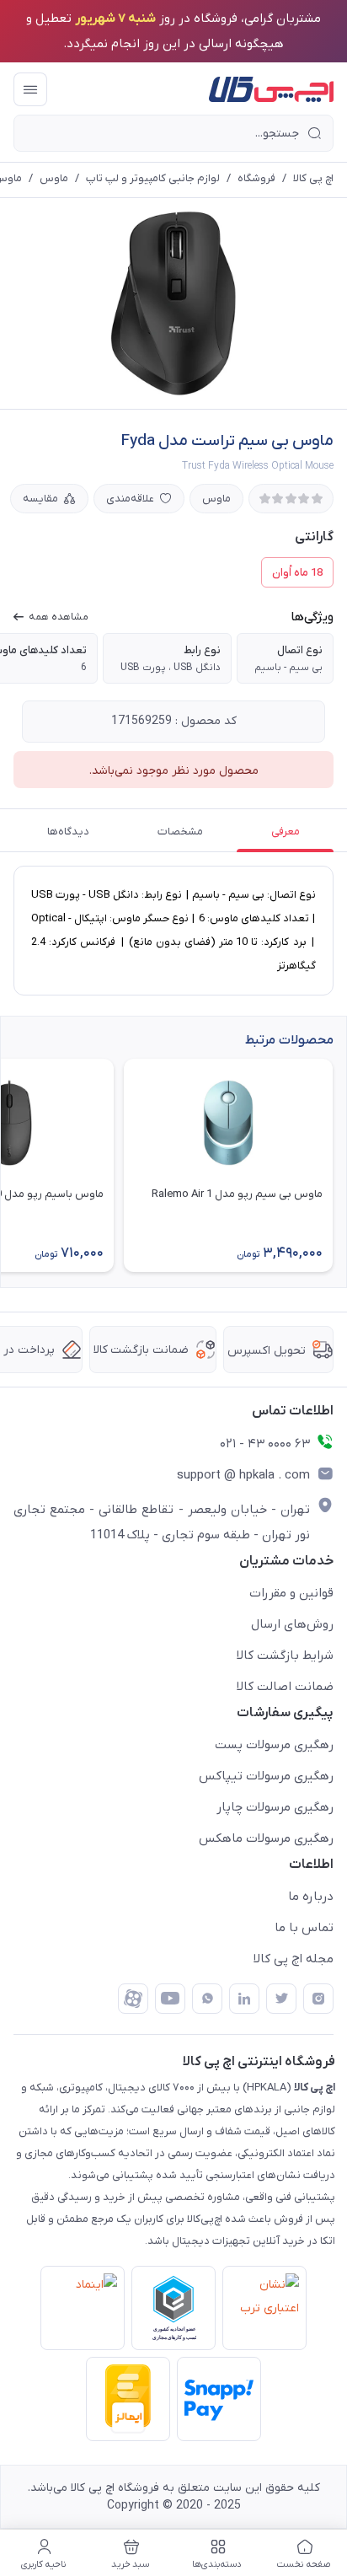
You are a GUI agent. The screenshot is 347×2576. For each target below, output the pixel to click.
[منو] (30, 89)
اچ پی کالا (313, 178)
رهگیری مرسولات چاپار (275, 1807)
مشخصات (180, 832)
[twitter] (281, 1999)
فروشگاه (256, 178)
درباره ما (311, 1897)
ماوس (54, 178)
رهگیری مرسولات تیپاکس (266, 1776)
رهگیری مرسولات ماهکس (266, 1838)
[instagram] (318, 1999)
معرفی (286, 832)
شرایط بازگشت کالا (285, 1656)
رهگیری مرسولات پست (274, 1745)
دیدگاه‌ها (68, 832)
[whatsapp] (207, 1999)
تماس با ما (304, 1928)
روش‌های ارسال (292, 1624)
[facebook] (133, 1999)
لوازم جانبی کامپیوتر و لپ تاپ (153, 178)
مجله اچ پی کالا (294, 1959)
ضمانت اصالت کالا (285, 1687)
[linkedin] (244, 1999)
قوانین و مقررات (291, 1593)
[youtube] (170, 1999)
